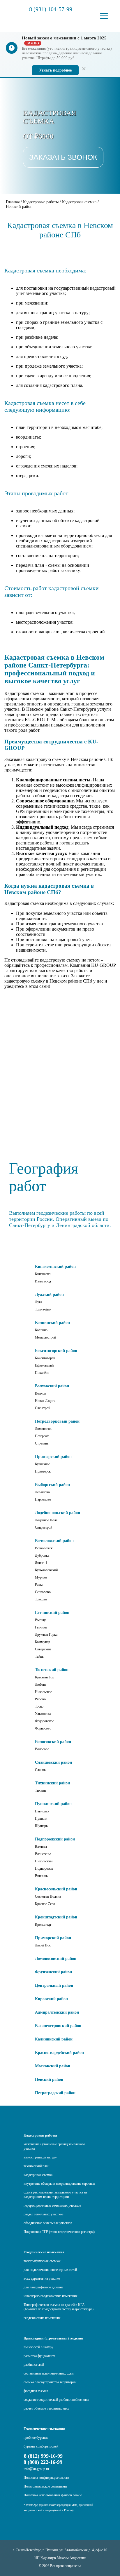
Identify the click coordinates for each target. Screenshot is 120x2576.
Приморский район (53, 1938)
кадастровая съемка (38, 2175)
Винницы (42, 1876)
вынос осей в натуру (38, 2347)
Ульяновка (43, 1714)
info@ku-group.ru (36, 2469)
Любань (41, 1685)
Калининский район (54, 2039)
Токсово (41, 1599)
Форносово (43, 1728)
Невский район (49, 2079)
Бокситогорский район (56, 1351)
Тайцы (40, 1657)
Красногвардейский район (59, 2053)
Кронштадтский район (56, 1917)
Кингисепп (43, 1274)
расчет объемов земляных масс (46, 2408)
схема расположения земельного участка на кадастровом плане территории (55, 2195)
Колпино (41, 1330)
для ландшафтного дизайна (43, 2287)
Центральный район (54, 1985)
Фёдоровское (44, 1721)
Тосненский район (52, 1670)
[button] (104, 16)
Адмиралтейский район (57, 2012)
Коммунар (43, 1642)
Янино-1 (41, 1563)
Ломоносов (43, 1429)
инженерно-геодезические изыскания (51, 2296)
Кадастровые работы (40, 2135)
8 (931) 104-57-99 (51, 9)
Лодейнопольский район (58, 1513)
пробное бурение (36, 2438)
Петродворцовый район (57, 1421)
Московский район (53, 2066)
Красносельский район (56, 1889)
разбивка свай (34, 2365)
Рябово (40, 1699)
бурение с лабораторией (41, 2446)
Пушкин (41, 1819)
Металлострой (45, 1337)
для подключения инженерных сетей (50, 2270)
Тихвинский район (52, 1783)
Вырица (41, 1620)
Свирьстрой (44, 1527)
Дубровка (42, 1555)
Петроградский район (55, 2093)
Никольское (43, 1692)
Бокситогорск (45, 1358)
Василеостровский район (58, 2026)
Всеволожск (44, 1548)
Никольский (44, 1861)
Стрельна (42, 1443)
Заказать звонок (63, 157)
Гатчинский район (52, 1613)
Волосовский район (53, 1742)
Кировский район (51, 1999)
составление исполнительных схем (49, 2373)
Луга (38, 1302)
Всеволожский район (54, 1541)
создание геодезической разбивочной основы (56, 2400)
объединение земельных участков (48, 2223)
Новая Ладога (45, 1401)
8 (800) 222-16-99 (43, 2462)
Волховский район (52, 1386)
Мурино (41, 1577)
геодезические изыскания (42, 2318)
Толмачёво (43, 1309)
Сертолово (43, 1592)
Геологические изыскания (44, 2429)
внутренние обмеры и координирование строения (59, 2184)
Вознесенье (43, 1854)
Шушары (42, 1826)
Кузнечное (43, 1464)
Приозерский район (53, 1457)
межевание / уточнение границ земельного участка (54, 2146)
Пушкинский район (53, 1804)
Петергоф (42, 1436)
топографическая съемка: (42, 2261)
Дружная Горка (46, 1635)
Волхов (40, 1393)
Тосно (39, 1706)
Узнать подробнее (55, 70)
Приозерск (43, 1471)
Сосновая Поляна (48, 1897)
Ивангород (43, 1281)
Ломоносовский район (56, 1959)
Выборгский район (52, 1485)
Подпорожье (44, 1868)
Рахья (39, 1585)
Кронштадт (43, 1925)
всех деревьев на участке (42, 2278)
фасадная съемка (36, 2391)
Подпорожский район (55, 1839)
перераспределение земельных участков (52, 2205)
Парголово (43, 1499)
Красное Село (45, 1904)
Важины (41, 1847)
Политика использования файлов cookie (53, 2495)
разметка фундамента (39, 2356)
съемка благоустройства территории (50, 2382)
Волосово (42, 1749)
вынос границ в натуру (40, 2157)
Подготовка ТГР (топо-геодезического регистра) (59, 2232)
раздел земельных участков (44, 2214)
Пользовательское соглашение (45, 2486)
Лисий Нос (43, 1945)
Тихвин (40, 1791)
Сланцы (41, 1770)
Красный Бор (45, 1677)
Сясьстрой (43, 1408)
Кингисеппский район (55, 1267)
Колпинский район (52, 1323)
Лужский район (49, 1295)
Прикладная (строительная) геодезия (53, 2338)
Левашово (42, 1492)
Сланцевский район (53, 1762)
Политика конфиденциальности (46, 2478)
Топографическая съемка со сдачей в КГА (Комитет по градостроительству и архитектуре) (59, 2307)
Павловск (42, 1811)
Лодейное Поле (46, 1520)
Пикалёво (42, 1373)
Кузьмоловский (46, 1570)
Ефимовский (44, 1365)
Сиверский (43, 1649)
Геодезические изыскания (44, 2252)
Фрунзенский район (53, 1972)
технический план (36, 2166)
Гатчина (41, 1627)
